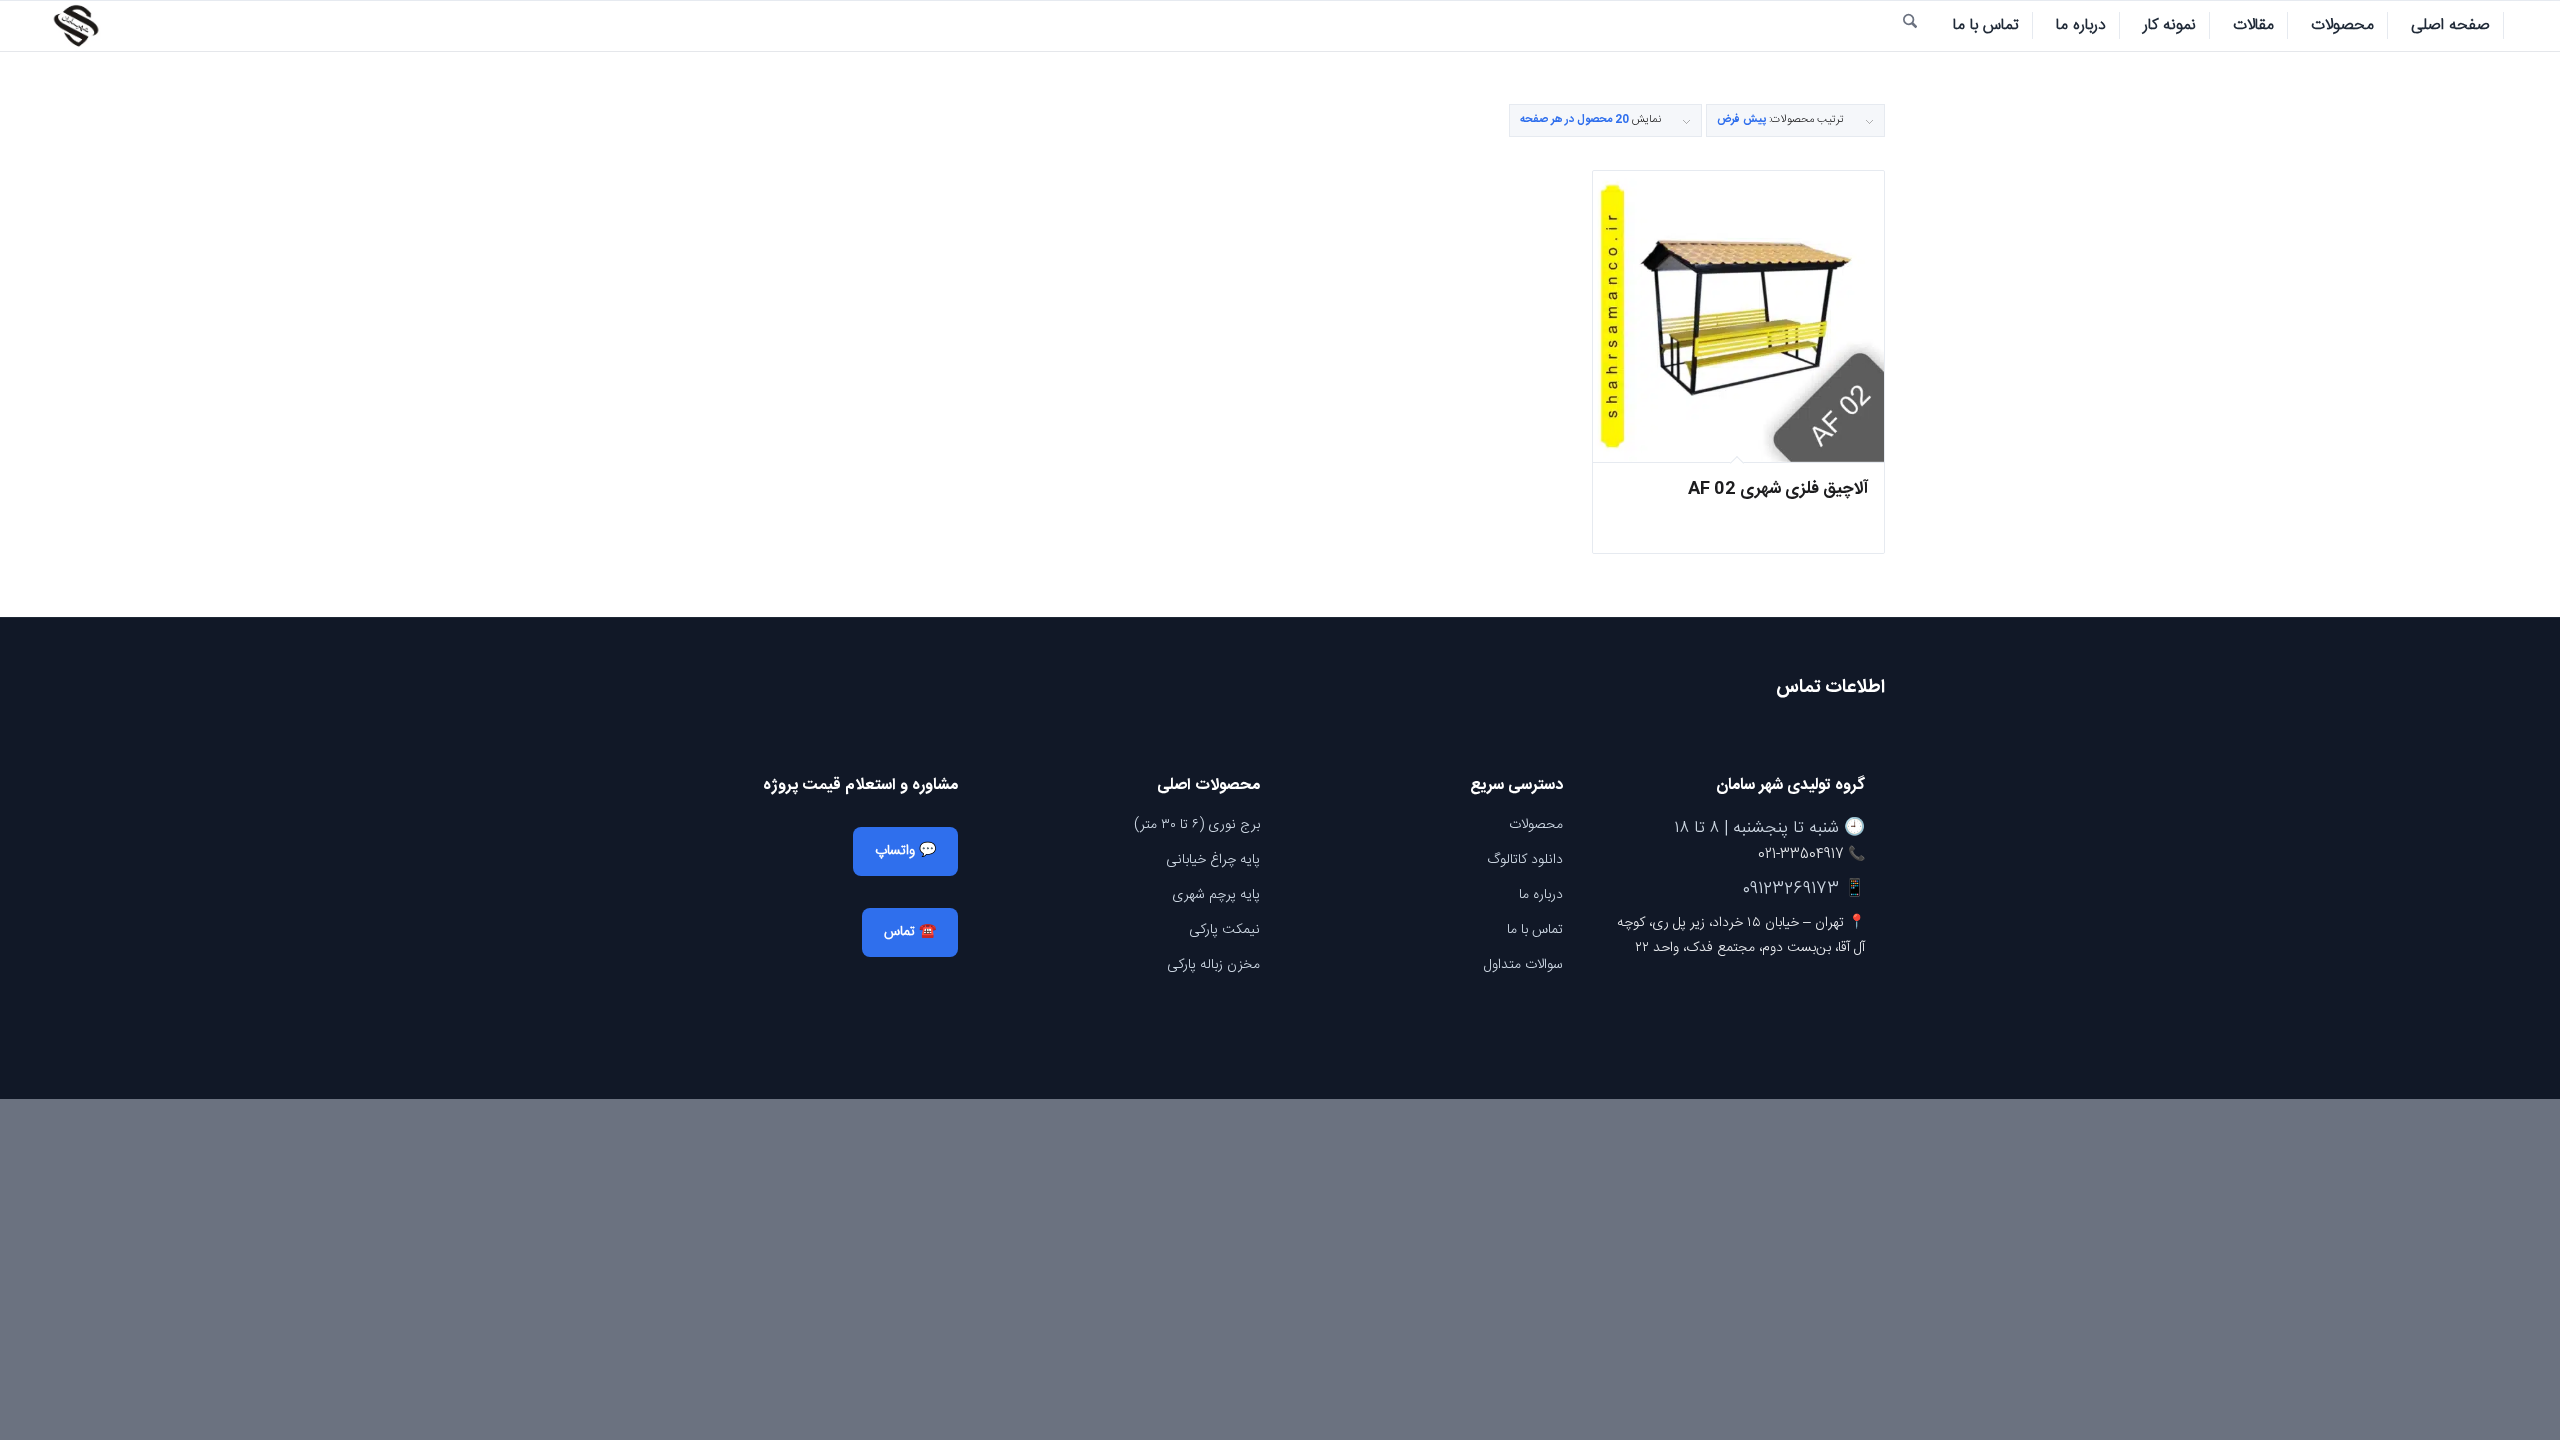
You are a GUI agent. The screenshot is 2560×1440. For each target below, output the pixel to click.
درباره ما (1541, 895)
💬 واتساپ (905, 851)
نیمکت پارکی (1224, 930)
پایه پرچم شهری (1216, 895)
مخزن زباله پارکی (1213, 965)
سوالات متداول (1523, 965)
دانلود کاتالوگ (1525, 860)
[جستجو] (1910, 26)
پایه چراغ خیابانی (1213, 860)
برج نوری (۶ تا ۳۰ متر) (1197, 825)
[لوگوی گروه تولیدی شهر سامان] (76, 26)
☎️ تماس (910, 932)
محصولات (1536, 825)
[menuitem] (2451, 26)
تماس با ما (1535, 930)
